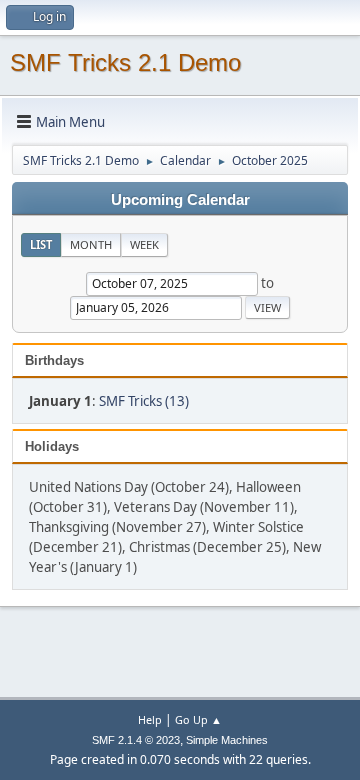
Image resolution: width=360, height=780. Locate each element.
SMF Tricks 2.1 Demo (125, 62)
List (41, 244)
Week (144, 244)
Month (91, 244)
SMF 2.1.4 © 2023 (136, 740)
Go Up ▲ (198, 719)
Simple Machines (227, 740)
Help (150, 719)
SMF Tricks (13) (144, 401)
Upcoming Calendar (180, 200)
